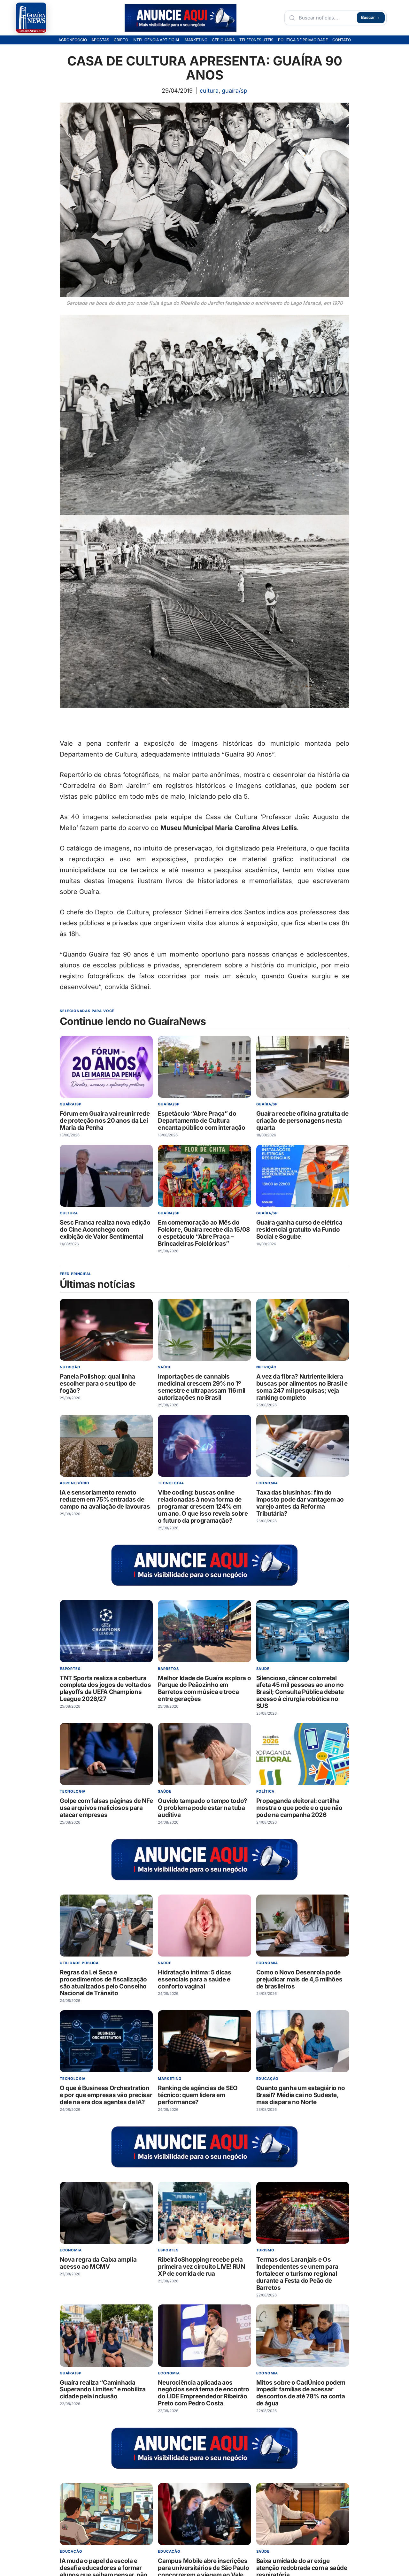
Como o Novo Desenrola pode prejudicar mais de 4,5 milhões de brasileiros (299, 1979)
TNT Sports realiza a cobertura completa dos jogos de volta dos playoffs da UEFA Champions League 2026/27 (105, 1688)
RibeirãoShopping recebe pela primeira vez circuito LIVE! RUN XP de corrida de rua (201, 2267)
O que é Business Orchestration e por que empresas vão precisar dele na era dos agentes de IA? (106, 2095)
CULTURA (209, 91)
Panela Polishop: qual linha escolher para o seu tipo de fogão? (98, 1384)
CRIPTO (121, 40)
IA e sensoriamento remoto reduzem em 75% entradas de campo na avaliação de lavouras (105, 1499)
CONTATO (342, 40)
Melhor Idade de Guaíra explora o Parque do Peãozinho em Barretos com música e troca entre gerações (204, 1688)
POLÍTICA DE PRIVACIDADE (303, 40)
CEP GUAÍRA (223, 40)
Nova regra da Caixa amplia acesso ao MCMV (98, 2263)
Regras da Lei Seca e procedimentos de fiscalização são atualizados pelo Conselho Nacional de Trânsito (103, 1983)
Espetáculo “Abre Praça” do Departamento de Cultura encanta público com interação (201, 1121)
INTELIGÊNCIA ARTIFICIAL (156, 40)
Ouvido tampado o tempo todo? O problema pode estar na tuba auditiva (202, 1808)
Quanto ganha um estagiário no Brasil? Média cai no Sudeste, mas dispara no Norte (301, 2095)
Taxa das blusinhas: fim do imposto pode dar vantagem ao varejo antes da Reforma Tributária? (300, 1503)
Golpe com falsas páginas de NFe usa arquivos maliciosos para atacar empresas (106, 1808)
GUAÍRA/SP (235, 91)
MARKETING (196, 40)
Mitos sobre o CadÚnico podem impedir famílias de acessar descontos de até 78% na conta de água (301, 2393)
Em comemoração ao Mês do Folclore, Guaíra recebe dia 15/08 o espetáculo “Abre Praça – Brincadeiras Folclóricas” (204, 1233)
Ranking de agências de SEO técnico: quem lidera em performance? (198, 2095)
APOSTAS (100, 40)
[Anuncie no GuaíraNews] (181, 18)
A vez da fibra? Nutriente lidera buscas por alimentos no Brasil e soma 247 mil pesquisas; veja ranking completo (302, 1387)
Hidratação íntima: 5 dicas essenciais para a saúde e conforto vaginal (194, 1979)
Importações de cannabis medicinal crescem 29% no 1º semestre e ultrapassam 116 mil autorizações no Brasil (202, 1387)
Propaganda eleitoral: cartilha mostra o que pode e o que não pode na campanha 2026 (299, 1808)
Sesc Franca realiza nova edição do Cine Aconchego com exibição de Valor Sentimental (105, 1230)
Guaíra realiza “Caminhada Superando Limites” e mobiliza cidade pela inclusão (103, 2389)
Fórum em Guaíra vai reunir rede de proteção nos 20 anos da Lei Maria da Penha (105, 1121)
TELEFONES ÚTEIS (256, 40)
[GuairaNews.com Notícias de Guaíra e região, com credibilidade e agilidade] (31, 18)
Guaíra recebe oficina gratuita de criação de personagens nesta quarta (302, 1121)
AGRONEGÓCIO (73, 40)
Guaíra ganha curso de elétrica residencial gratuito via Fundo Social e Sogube (299, 1230)
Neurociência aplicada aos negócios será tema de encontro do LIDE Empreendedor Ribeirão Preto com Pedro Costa (204, 2393)
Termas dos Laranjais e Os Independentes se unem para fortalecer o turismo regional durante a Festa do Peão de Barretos (297, 2274)
